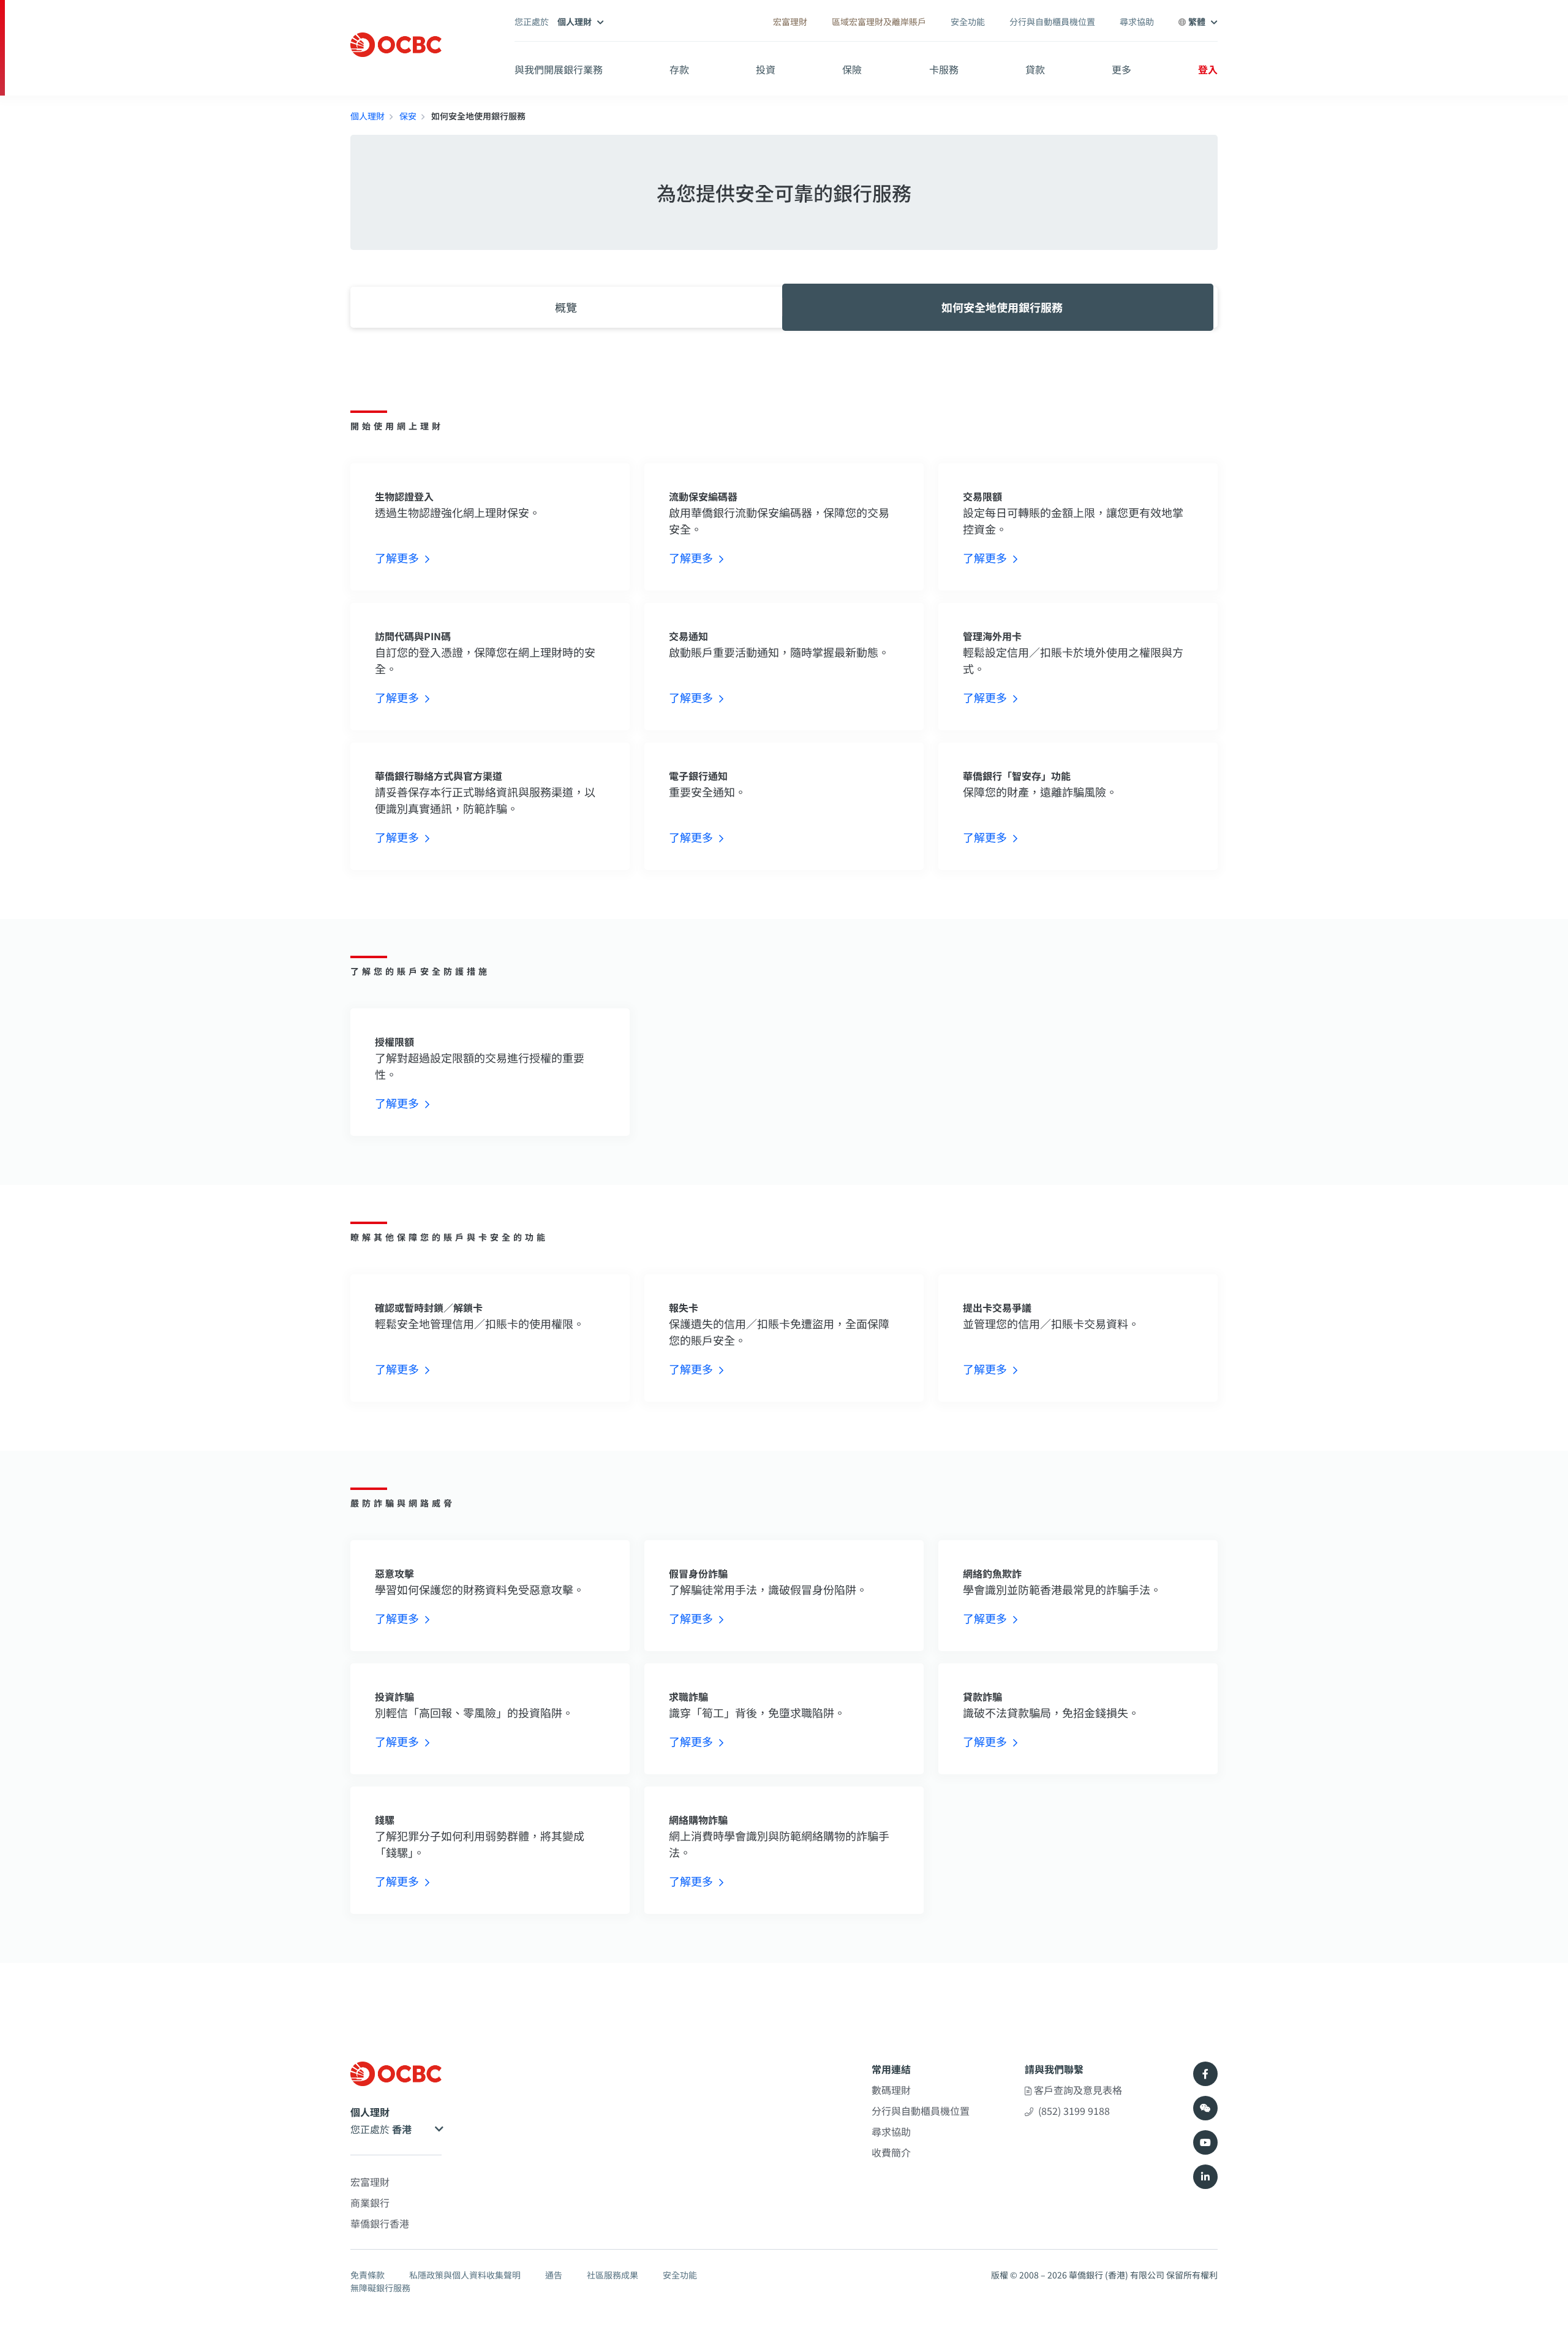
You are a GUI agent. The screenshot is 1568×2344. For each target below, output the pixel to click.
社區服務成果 (612, 2275)
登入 (1208, 69)
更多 (1121, 69)
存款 (679, 69)
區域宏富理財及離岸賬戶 (879, 21)
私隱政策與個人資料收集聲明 (465, 2275)
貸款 (1035, 69)
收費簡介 (891, 2152)
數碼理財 (891, 2090)
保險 (852, 69)
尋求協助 (1137, 21)
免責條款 (367, 2275)
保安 (408, 116)
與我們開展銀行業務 (559, 69)
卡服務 (944, 69)
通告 (554, 2275)
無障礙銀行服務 (380, 2288)
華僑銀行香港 (380, 2223)
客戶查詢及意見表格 (1077, 2090)
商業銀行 (370, 2202)
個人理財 (367, 116)
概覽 (566, 307)
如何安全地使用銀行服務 (1002, 307)
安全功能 (968, 21)
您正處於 (371, 2129)
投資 (766, 69)
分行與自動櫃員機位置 (1052, 21)
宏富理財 (790, 21)
